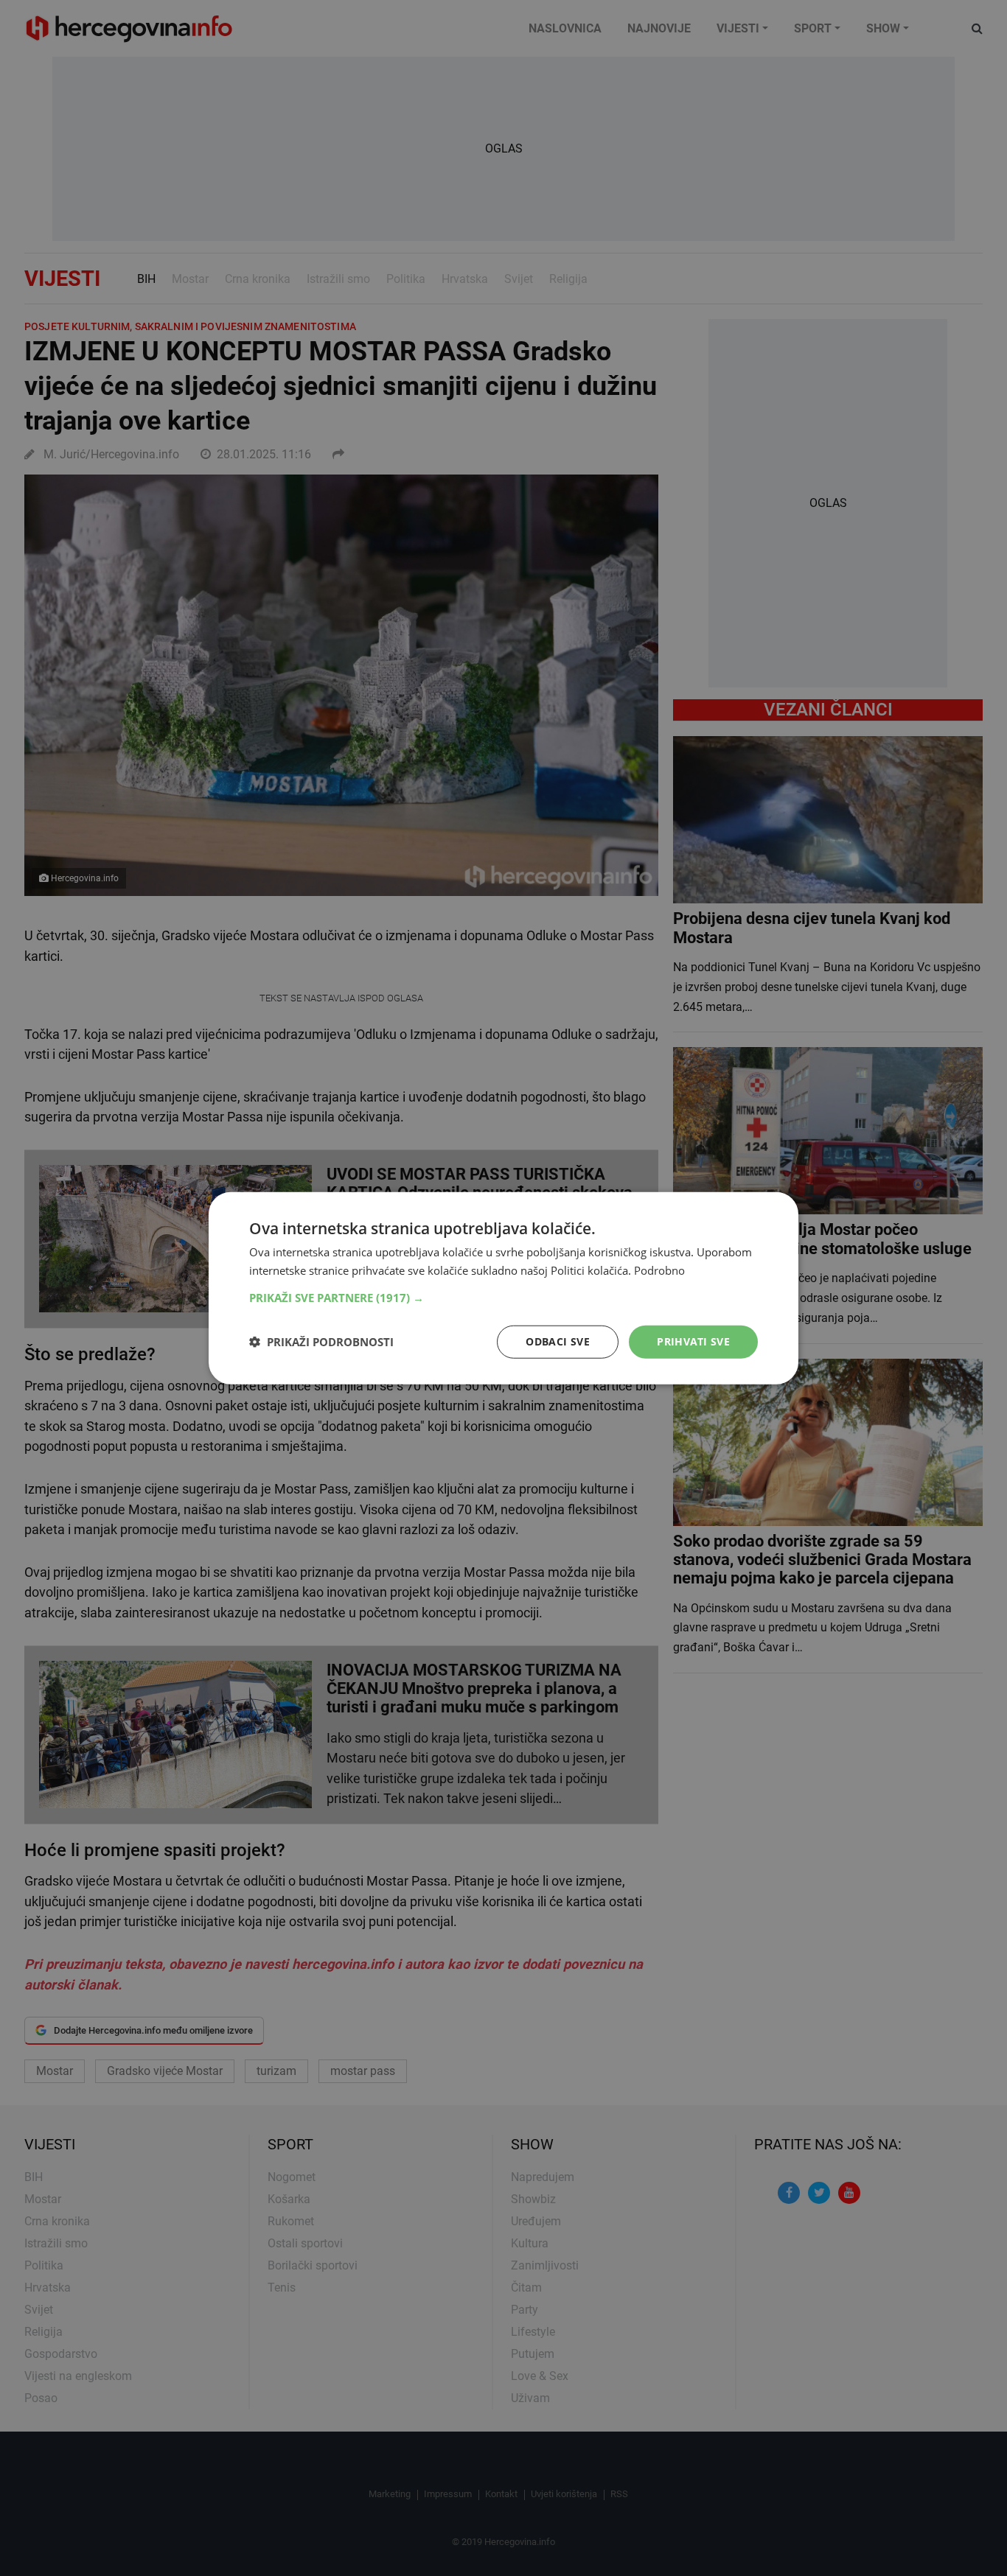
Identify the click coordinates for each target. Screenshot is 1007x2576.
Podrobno (659, 1270)
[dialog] (503, 1288)
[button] (503, 1298)
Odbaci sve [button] (558, 1341)
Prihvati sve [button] (693, 1341)
